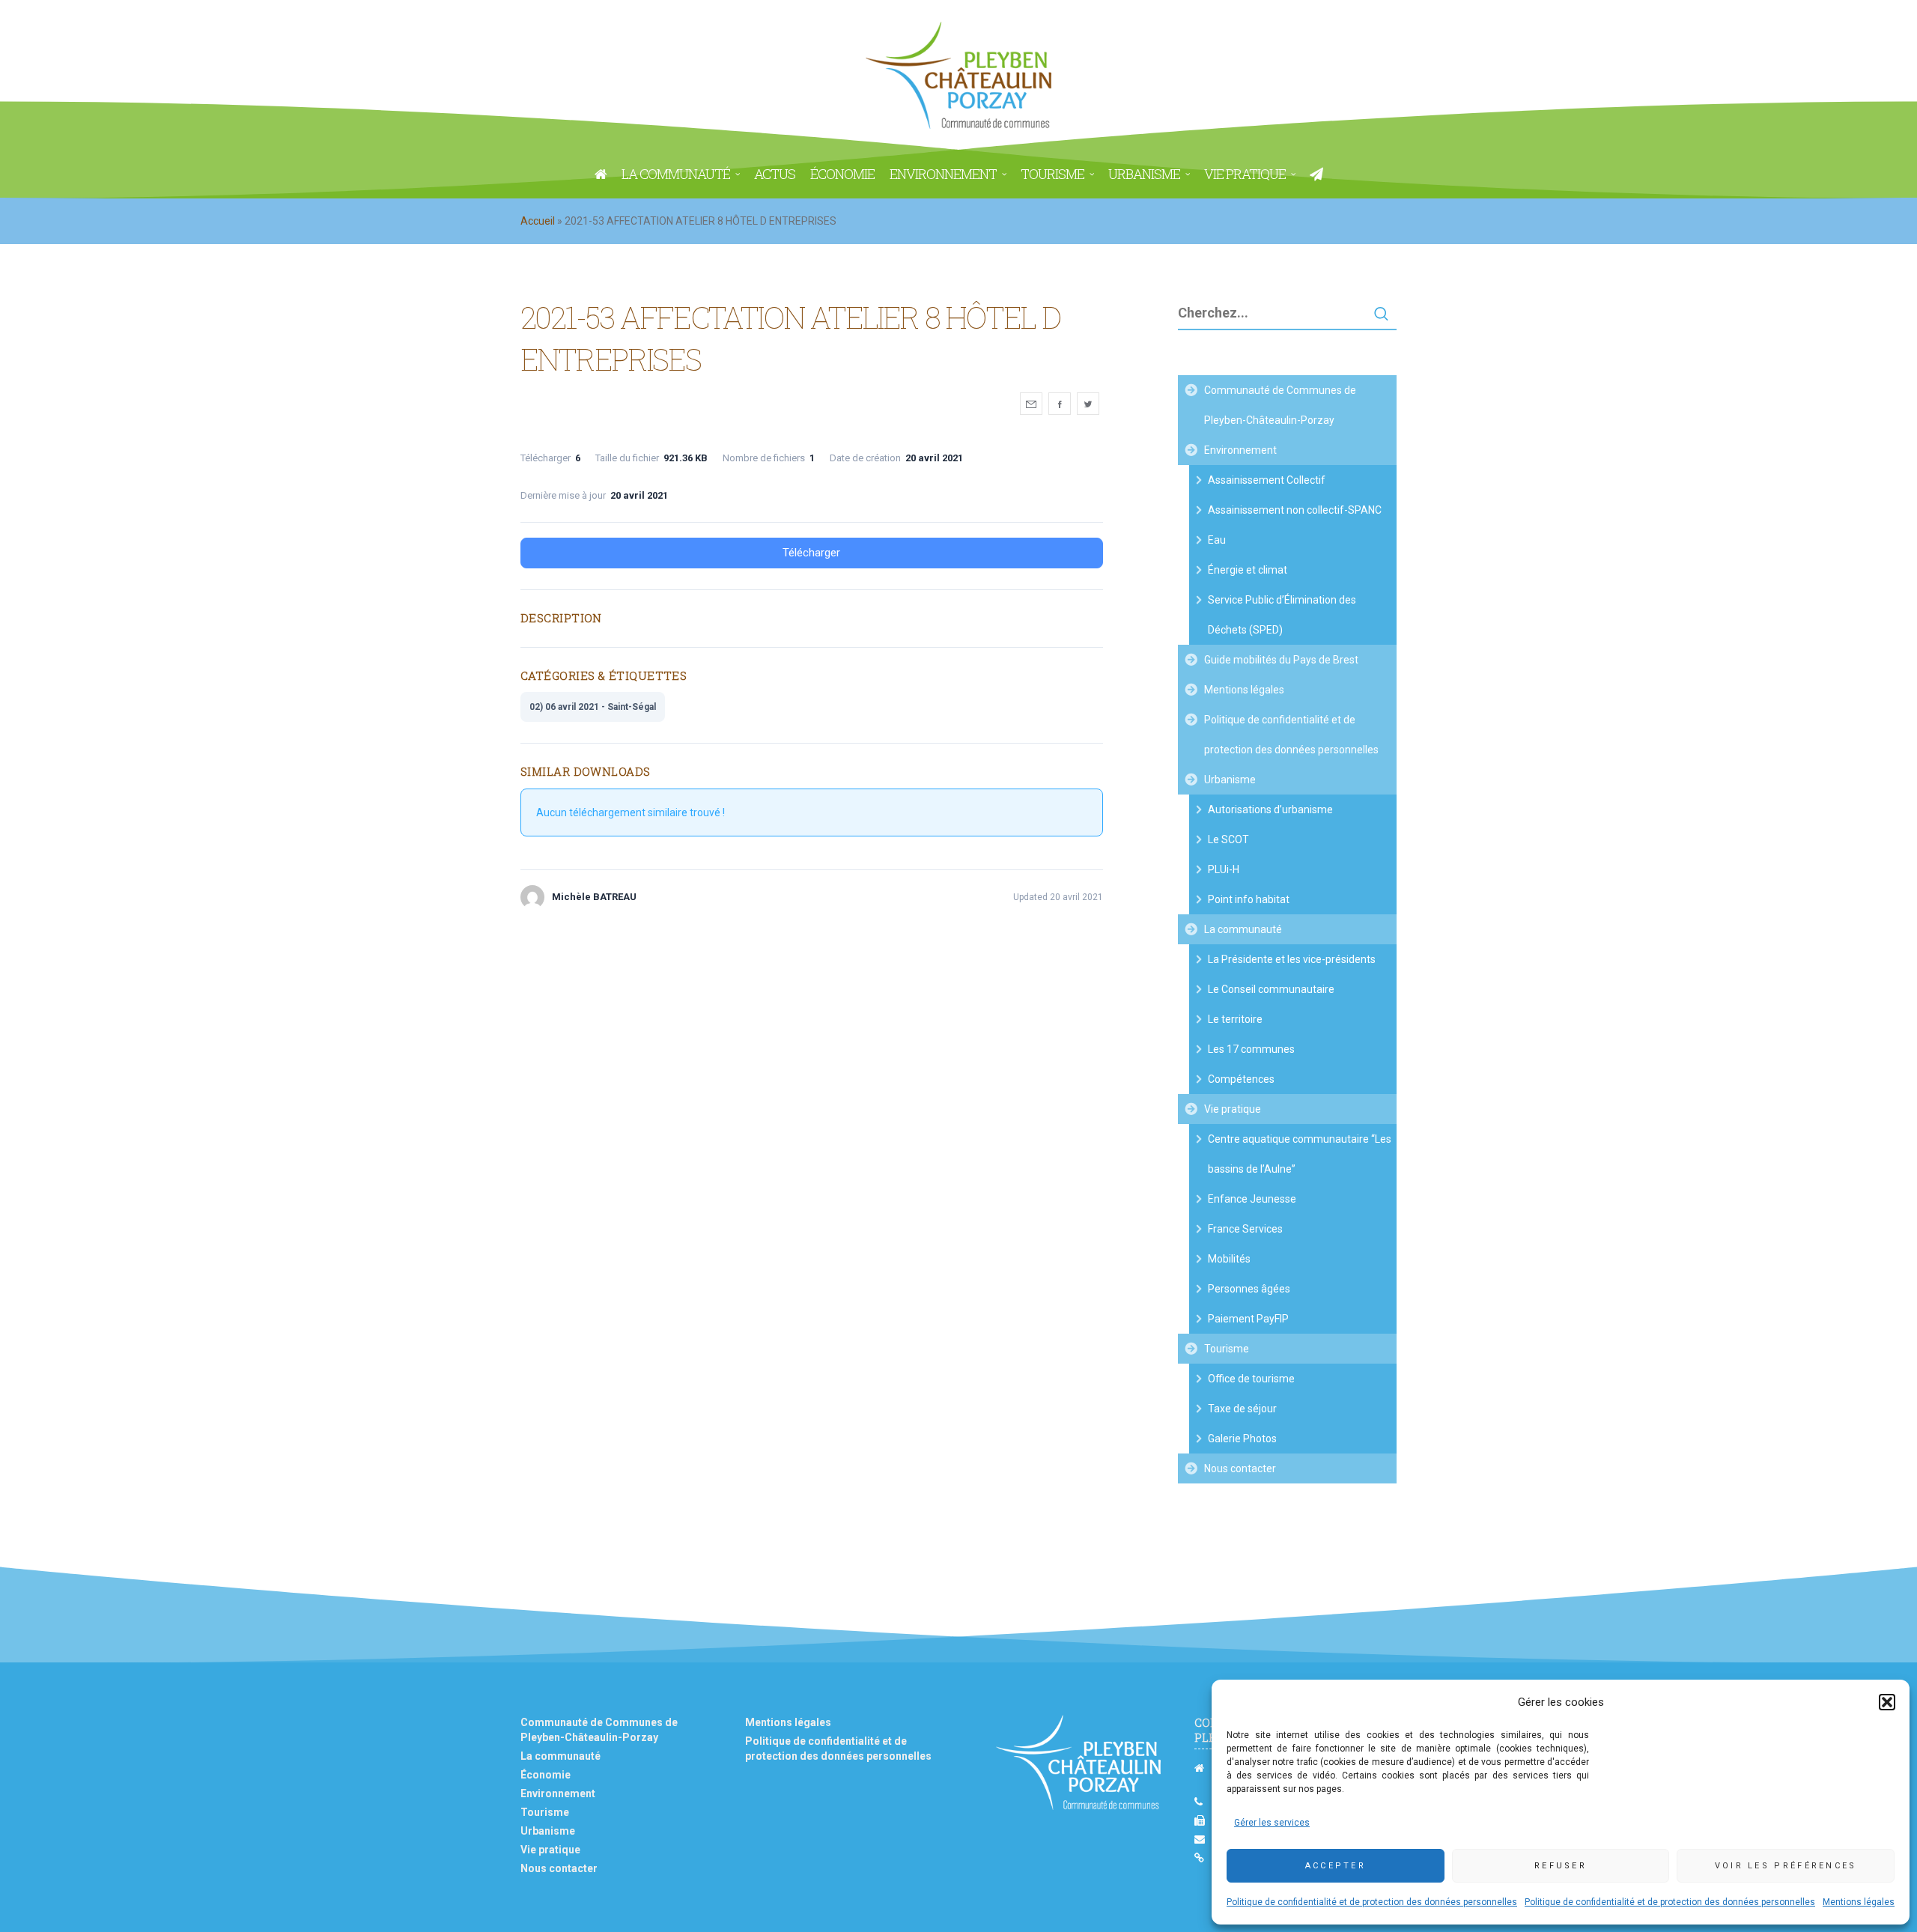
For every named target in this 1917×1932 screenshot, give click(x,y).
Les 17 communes (1251, 1049)
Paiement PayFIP (1248, 1319)
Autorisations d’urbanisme (1270, 809)
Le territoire (1235, 1019)
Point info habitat (1249, 899)
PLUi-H (1224, 869)
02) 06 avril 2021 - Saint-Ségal (593, 707)
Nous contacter (1240, 1468)
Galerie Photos (1242, 1439)
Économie (546, 1775)
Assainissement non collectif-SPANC (1295, 510)
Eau (1217, 540)
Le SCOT (1228, 839)
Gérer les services (1272, 1823)
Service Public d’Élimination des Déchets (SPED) (1282, 615)
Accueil (538, 221)
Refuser (1561, 1866)
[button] (1887, 1702)
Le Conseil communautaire (1271, 989)
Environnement (1240, 450)
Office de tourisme (1251, 1379)
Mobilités (1229, 1259)
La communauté (1243, 929)
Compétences (1241, 1079)
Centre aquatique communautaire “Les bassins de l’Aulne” (1300, 1154)
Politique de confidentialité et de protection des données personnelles (1372, 1902)
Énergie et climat (1248, 570)
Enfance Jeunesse (1252, 1199)
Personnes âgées (1249, 1289)
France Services (1245, 1229)
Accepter (1336, 1866)
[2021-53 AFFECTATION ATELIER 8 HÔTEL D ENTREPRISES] (1031, 404)
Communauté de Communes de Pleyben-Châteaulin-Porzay (1280, 405)
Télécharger (811, 553)
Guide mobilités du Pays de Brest (1281, 660)
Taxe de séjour (1242, 1409)
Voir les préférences (1786, 1866)
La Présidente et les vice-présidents (1292, 959)
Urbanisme (1230, 780)
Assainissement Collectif (1267, 480)
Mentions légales (1859, 1902)
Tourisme (1227, 1349)
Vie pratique (1233, 1109)
